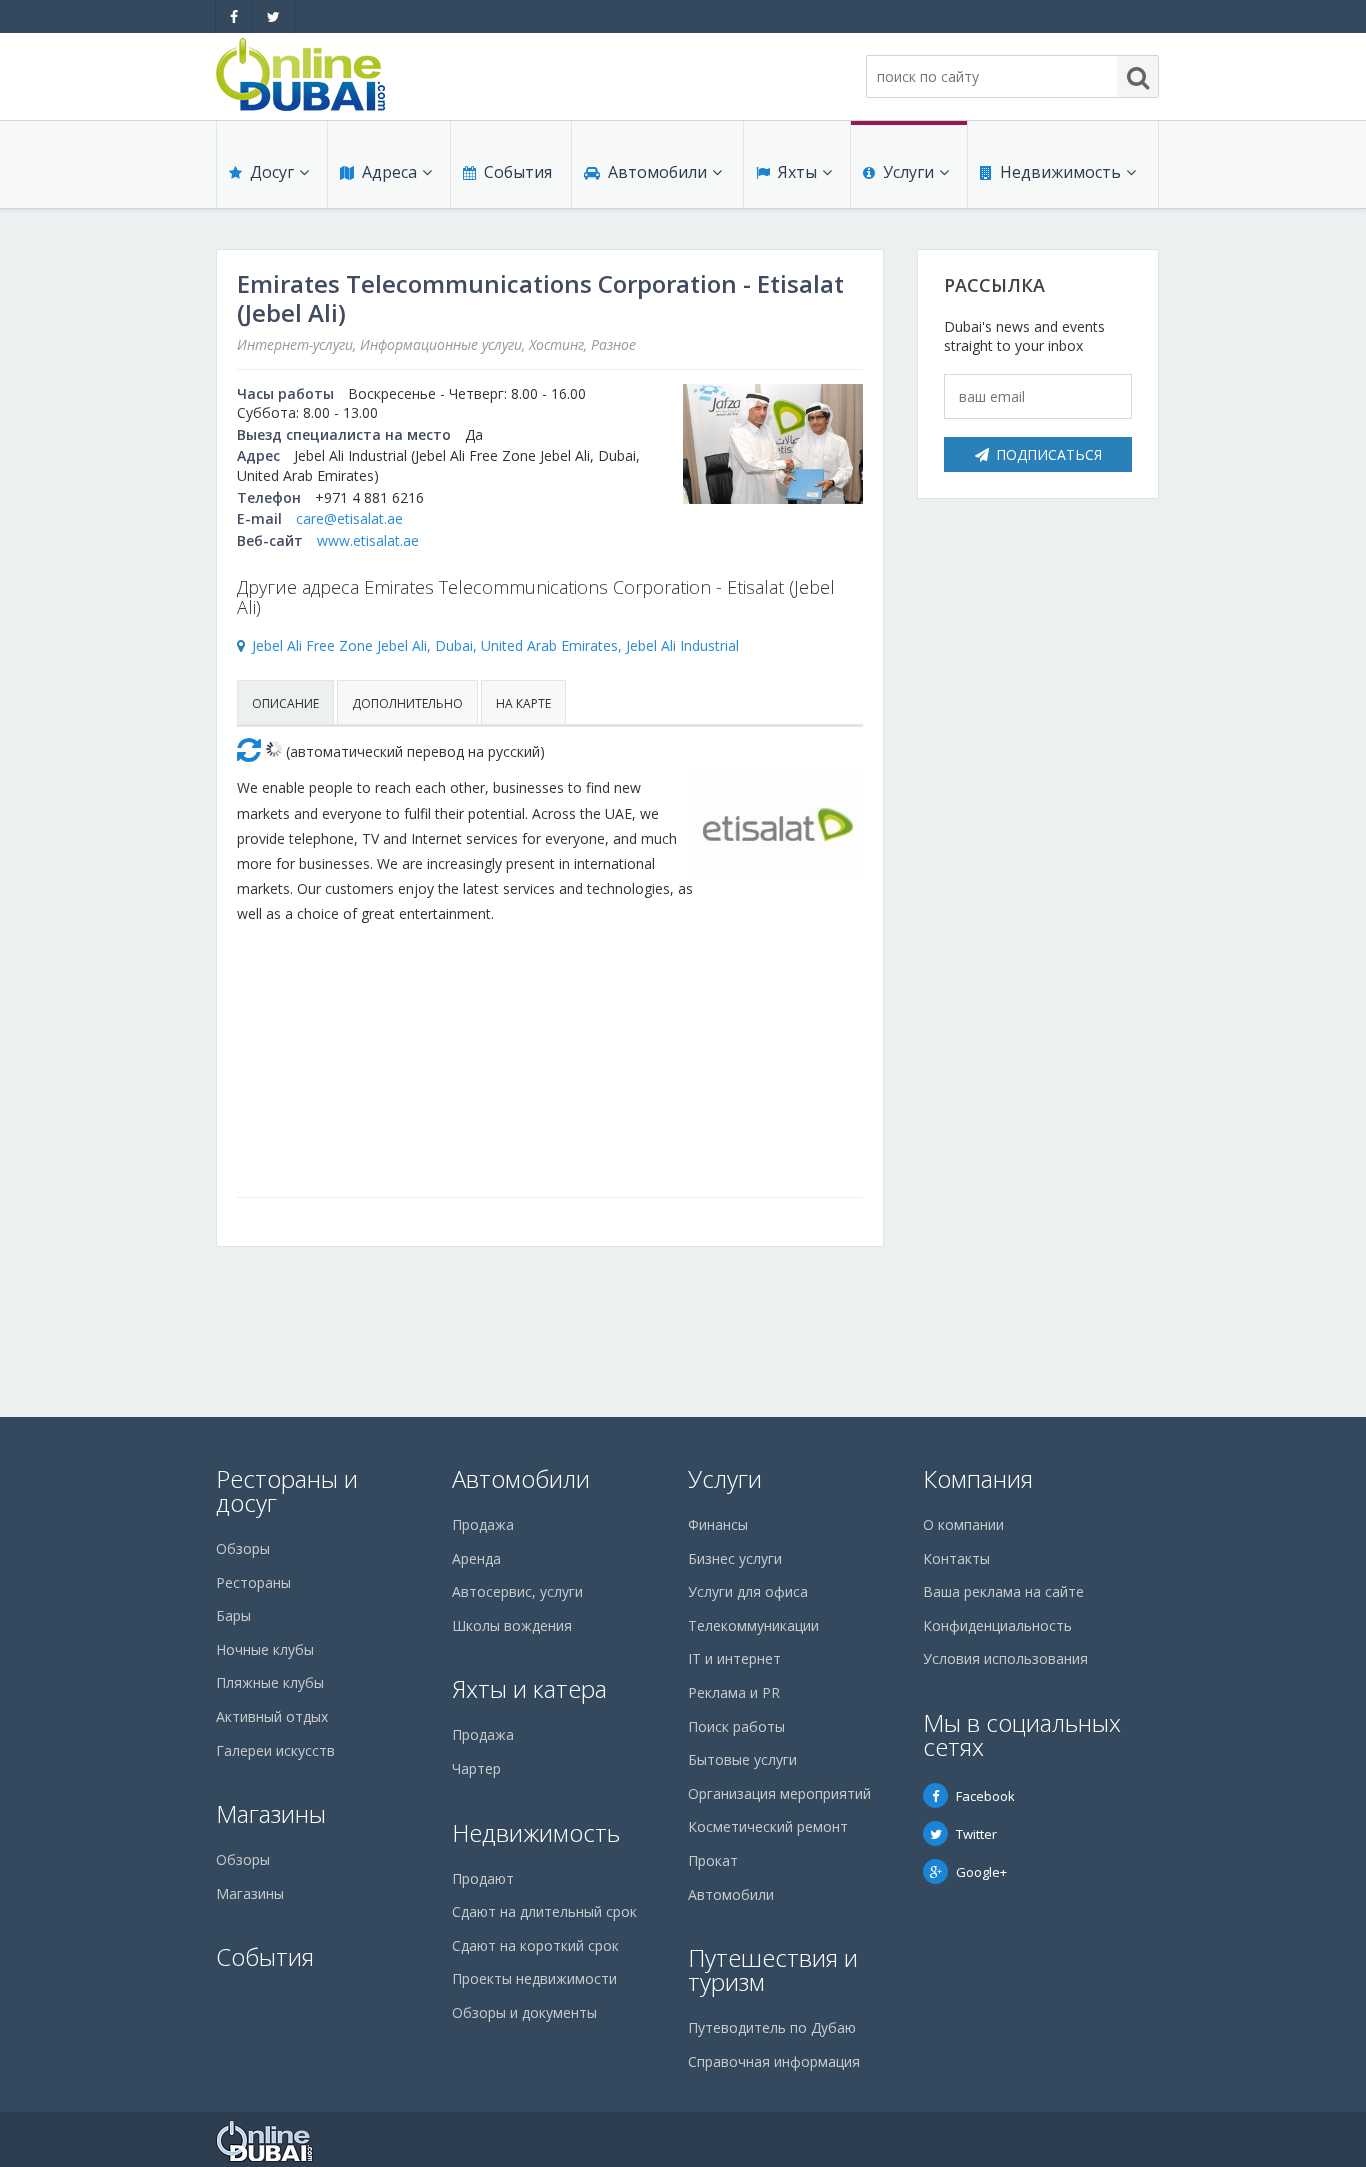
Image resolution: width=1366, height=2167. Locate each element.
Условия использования (1005, 1658)
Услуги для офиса (748, 1591)
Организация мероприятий (779, 1793)
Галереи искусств (275, 1750)
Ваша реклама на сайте (1003, 1591)
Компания (978, 1478)
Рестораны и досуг (287, 1490)
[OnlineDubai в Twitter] (273, 16)
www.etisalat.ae (368, 540)
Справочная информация (774, 2061)
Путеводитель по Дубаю (772, 2027)
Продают (483, 1878)
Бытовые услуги (742, 1759)
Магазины (271, 1813)
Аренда (476, 1558)
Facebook (985, 1796)
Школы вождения (512, 1625)
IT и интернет (734, 1658)
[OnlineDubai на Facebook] (234, 16)
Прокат (713, 1860)
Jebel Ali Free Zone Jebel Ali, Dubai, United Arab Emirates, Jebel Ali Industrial (495, 645)
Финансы (718, 1524)
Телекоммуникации (753, 1625)
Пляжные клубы (270, 1682)
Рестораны (253, 1582)
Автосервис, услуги (517, 1591)
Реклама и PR (734, 1692)
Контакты (956, 1558)
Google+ (981, 1872)
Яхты (797, 172)
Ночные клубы (265, 1649)
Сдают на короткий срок (535, 1945)
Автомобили (657, 172)
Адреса (389, 172)
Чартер (476, 1768)
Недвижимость (1060, 172)
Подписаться (1049, 454)
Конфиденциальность (997, 1625)
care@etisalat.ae (349, 518)
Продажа (483, 1524)
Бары (233, 1615)
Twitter (976, 1834)
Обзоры (243, 1548)
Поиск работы (736, 1726)
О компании (963, 1524)
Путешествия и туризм (773, 1969)
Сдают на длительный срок (544, 1911)
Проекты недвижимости (534, 1978)
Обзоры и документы (524, 2012)
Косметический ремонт (768, 1826)
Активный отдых (272, 1716)
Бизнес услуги (735, 1558)
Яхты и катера (529, 1688)
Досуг (272, 172)
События (518, 172)
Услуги (908, 172)
